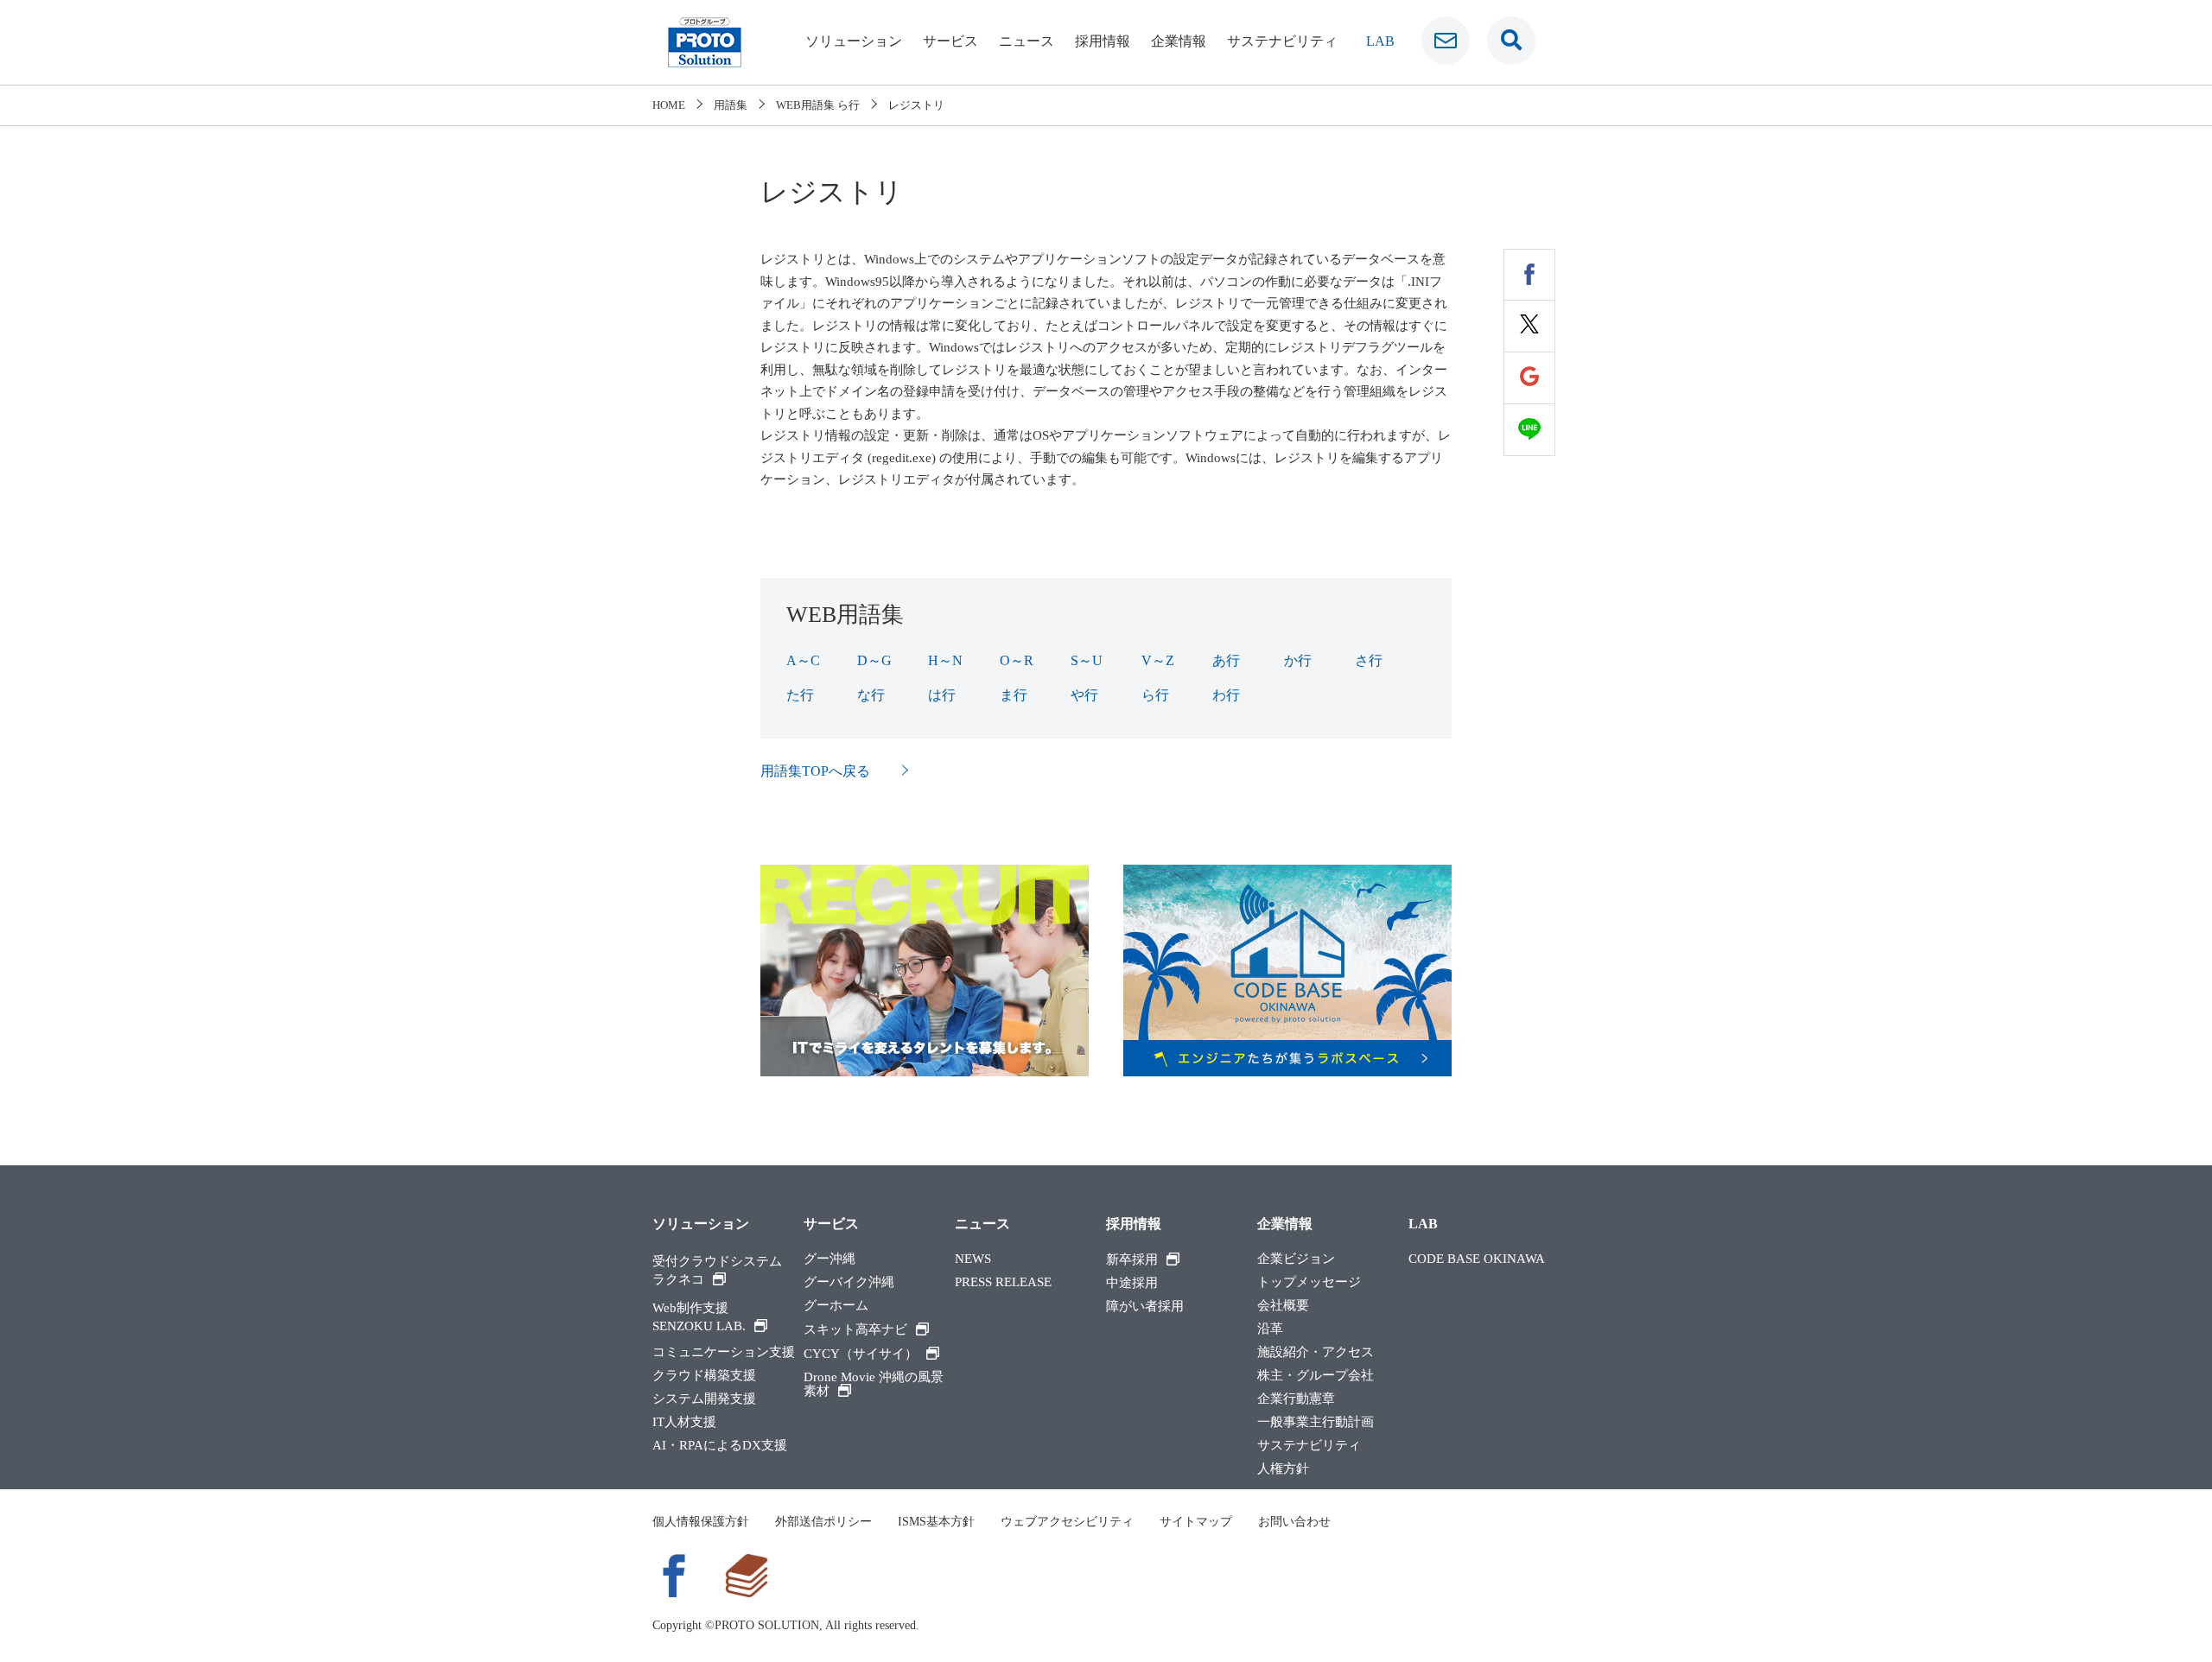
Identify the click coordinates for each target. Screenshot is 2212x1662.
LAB (1380, 41)
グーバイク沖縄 (849, 1282)
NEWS (973, 1259)
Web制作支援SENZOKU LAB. (699, 1317)
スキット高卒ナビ (855, 1329)
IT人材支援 (684, 1422)
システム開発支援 (704, 1399)
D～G (874, 660)
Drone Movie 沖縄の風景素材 (874, 1384)
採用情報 (1103, 41)
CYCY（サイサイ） (861, 1354)
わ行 (1226, 695)
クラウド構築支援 (704, 1376)
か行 (1298, 660)
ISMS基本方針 (936, 1522)
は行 (942, 695)
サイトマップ (1196, 1522)
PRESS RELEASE (1003, 1282)
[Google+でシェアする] (1529, 378)
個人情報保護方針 (701, 1522)
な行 (871, 695)
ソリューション (854, 41)
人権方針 (1283, 1469)
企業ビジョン (1296, 1259)
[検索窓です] (1511, 41)
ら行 (1155, 695)
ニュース (1027, 41)
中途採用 (1132, 1283)
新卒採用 (1132, 1259)
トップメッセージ (1309, 1282)
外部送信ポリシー (823, 1522)
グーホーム (836, 1306)
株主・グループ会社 (1316, 1376)
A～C (803, 660)
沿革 (1270, 1329)
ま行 (1014, 695)
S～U (1087, 660)
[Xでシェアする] (1529, 327)
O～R (1017, 660)
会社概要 (1283, 1306)
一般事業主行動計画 (1316, 1422)
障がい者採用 (1145, 1307)
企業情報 (1179, 41)
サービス (950, 41)
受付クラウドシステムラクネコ (717, 1270)
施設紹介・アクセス (1316, 1352)
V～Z (1158, 660)
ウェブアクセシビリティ (1067, 1522)
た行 (800, 695)
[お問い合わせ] (1446, 41)
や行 (1084, 695)
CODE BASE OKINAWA (1477, 1259)
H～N (945, 660)
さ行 (1369, 660)
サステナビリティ (1282, 41)
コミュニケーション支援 (724, 1352)
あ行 (1226, 660)
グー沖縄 (829, 1259)
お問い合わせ (1294, 1522)
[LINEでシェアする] (1529, 430)
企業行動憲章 (1296, 1399)
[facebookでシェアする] (1529, 275)
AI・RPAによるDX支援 (720, 1446)
